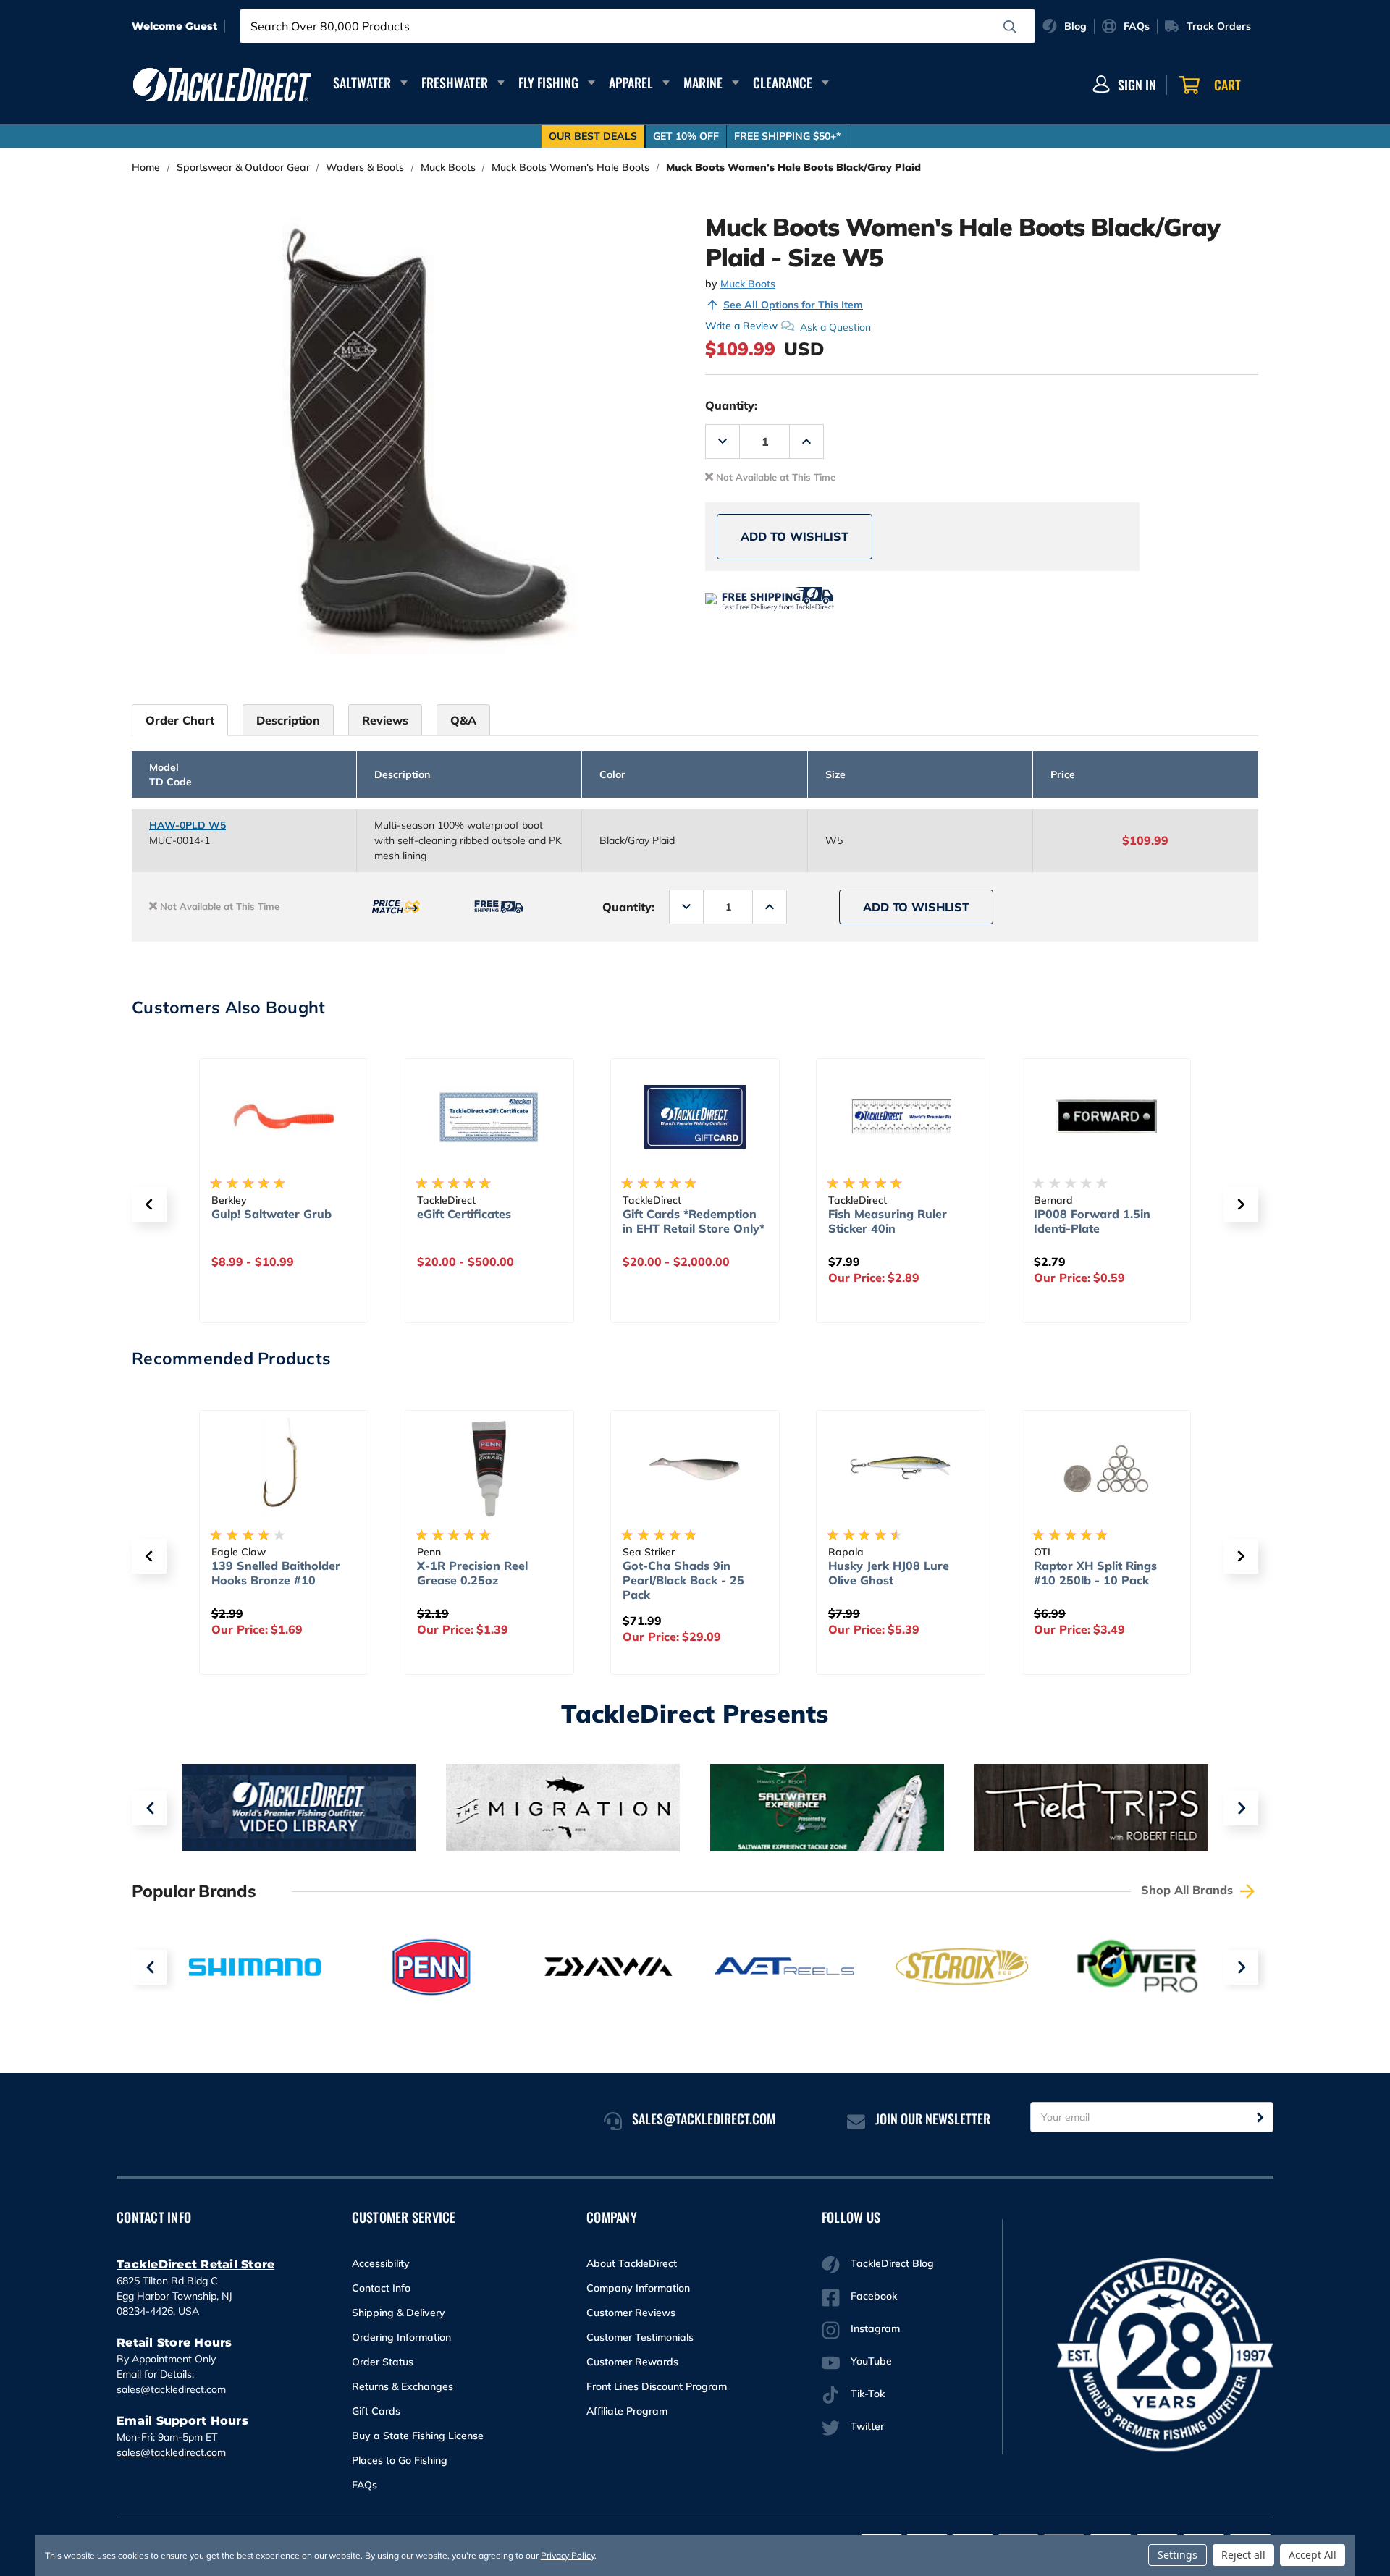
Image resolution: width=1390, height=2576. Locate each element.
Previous (149, 1808)
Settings (1178, 2555)
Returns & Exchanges (403, 2386)
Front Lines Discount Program (657, 2386)
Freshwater (455, 83)
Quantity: (731, 405)
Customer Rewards (632, 2362)
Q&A (463, 720)
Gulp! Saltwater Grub (271, 1214)
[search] (1010, 27)
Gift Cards (376, 2411)
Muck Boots (748, 284)
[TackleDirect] (222, 85)
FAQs (365, 2485)
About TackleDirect (632, 2263)
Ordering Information (401, 2337)
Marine (703, 83)
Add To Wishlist (795, 536)
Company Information (638, 2288)
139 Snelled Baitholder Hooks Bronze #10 (276, 1573)
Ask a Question (835, 326)
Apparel (631, 83)
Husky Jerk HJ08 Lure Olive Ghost (889, 1573)
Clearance (783, 83)
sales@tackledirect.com (171, 2389)
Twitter (867, 2426)
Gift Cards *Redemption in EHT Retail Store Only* (694, 1221)
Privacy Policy (568, 2555)
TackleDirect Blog (892, 2263)
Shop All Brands (1189, 1890)
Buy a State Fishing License (418, 2436)
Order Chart (180, 720)
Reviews (385, 720)
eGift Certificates (464, 1214)
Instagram (875, 2328)
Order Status (383, 2362)
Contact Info (381, 2288)
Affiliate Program (627, 2411)
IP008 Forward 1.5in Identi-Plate (1092, 1221)
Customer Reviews (631, 2313)
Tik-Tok (868, 2394)
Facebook (874, 2296)
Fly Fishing (548, 83)
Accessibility (381, 2263)
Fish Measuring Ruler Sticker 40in (888, 1221)
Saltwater (362, 83)
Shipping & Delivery (399, 2313)
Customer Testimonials (640, 2337)
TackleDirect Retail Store (195, 2264)
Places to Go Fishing (400, 2460)
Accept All (1313, 2555)
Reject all (1243, 2555)
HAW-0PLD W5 (188, 825)
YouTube (871, 2361)
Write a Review (741, 326)
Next (1241, 1808)
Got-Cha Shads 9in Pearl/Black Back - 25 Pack (683, 1580)
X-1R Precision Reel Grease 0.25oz (472, 1573)
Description (288, 720)
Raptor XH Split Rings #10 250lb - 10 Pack (1095, 1573)
